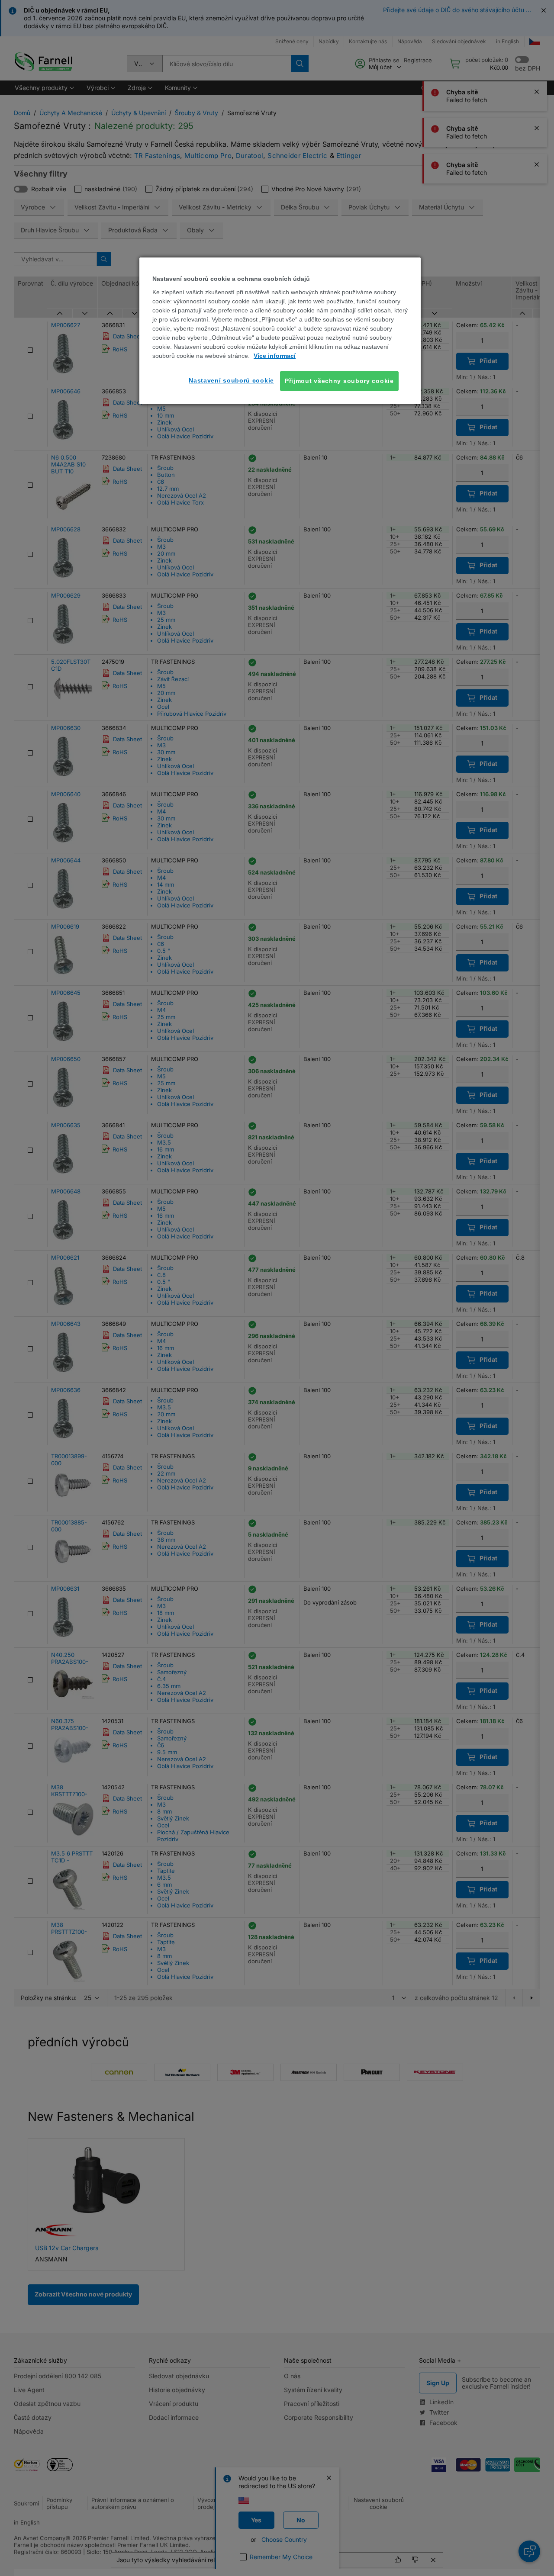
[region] (280, 331)
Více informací (275, 356)
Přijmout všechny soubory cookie (339, 381)
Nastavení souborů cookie (231, 380)
